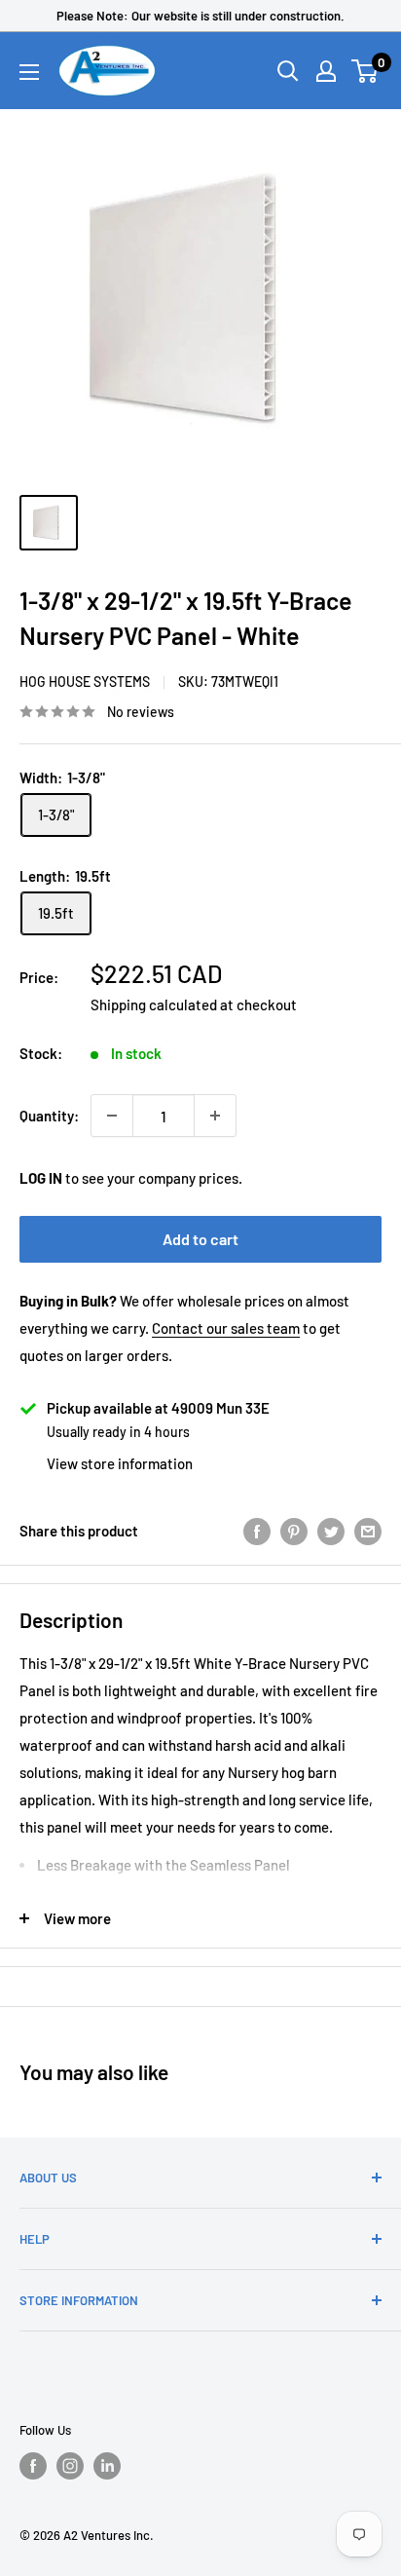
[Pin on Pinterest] (294, 1531)
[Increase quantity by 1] (215, 1116)
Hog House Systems (85, 682)
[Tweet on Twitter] (331, 1531)
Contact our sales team (226, 1328)
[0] (365, 71)
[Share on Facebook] (257, 1531)
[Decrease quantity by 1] (112, 1116)
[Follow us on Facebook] (33, 2466)
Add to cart (200, 1239)
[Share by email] (368, 1531)
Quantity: (49, 1116)
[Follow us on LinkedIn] (107, 2466)
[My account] (326, 71)
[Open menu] (29, 72)
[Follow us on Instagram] (70, 2466)
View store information (120, 1463)
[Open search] (288, 71)
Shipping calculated (154, 1004)
